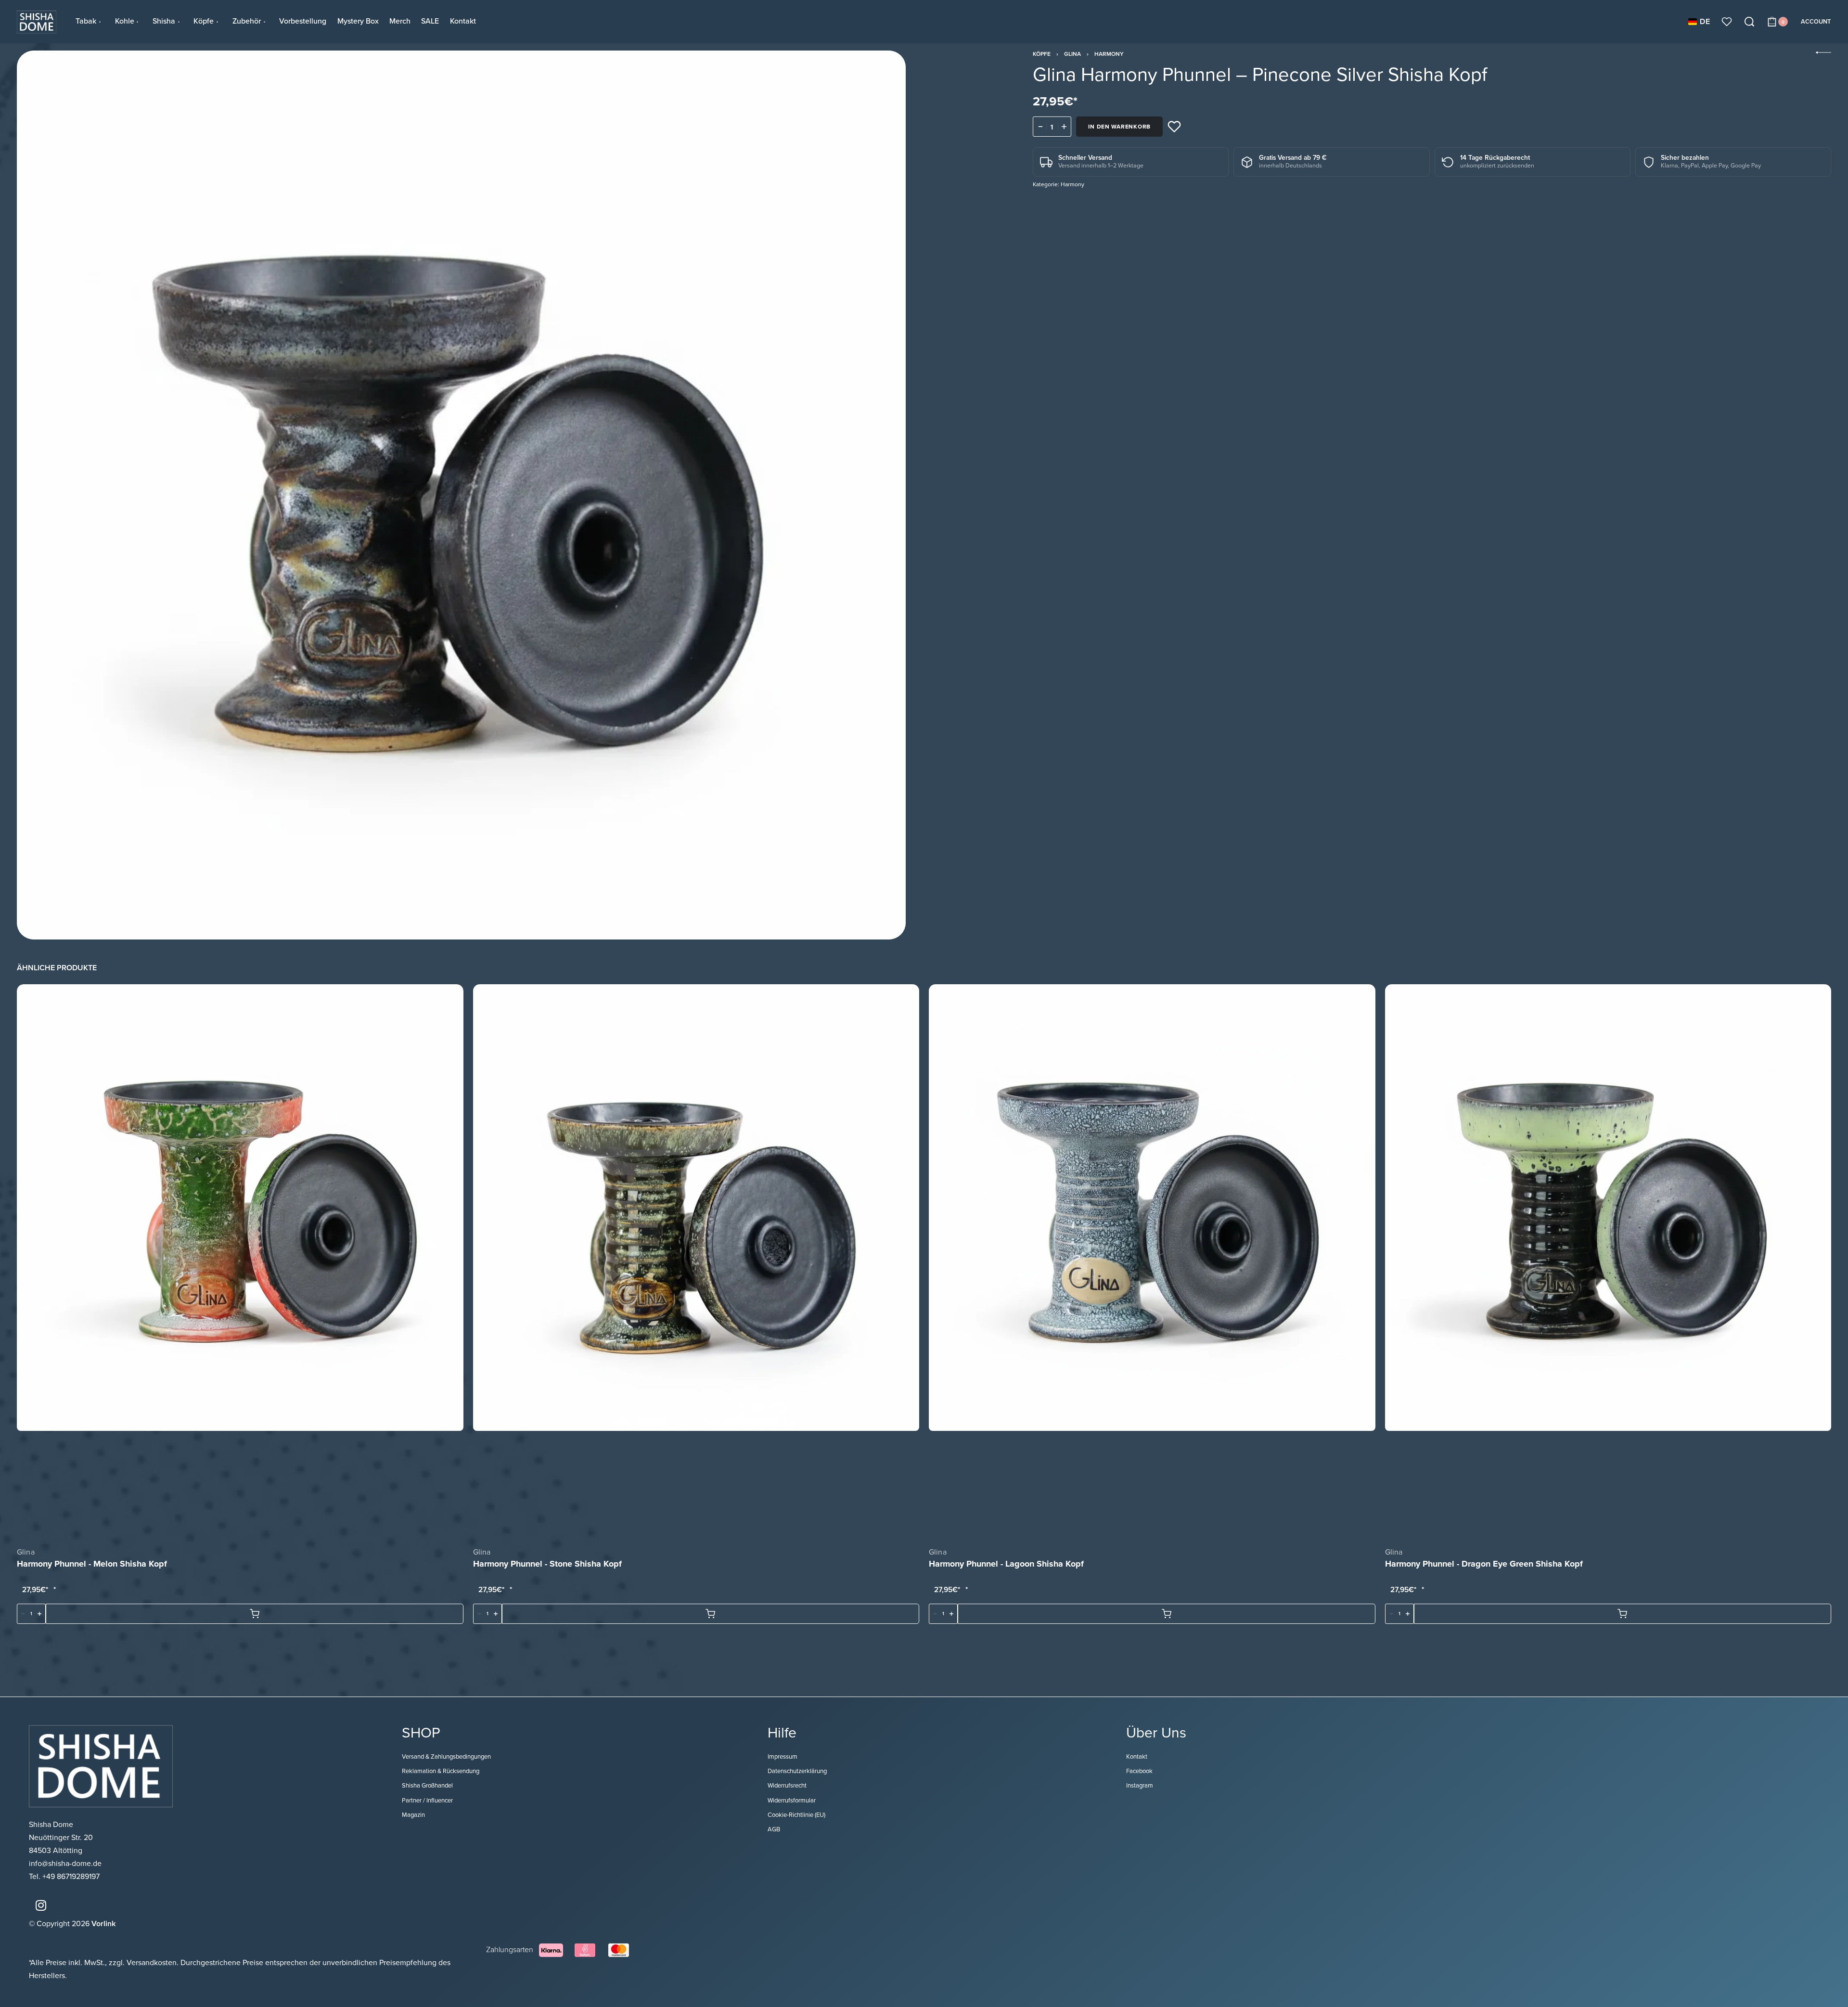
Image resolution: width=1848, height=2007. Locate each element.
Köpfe (1042, 54)
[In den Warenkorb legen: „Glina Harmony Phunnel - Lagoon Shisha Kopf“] (1167, 1614)
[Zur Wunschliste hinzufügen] (1174, 127)
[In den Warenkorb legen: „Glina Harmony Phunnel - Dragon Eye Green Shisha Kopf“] (1623, 1614)
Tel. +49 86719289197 (64, 1877)
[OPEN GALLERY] (461, 495)
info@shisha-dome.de (66, 1864)
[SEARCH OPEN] (1749, 22)
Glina (1072, 54)
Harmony (1109, 54)
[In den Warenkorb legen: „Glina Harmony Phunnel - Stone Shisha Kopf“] (711, 1614)
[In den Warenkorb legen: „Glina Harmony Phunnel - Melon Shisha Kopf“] (255, 1614)
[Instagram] (41, 1905)
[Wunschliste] (1727, 22)
